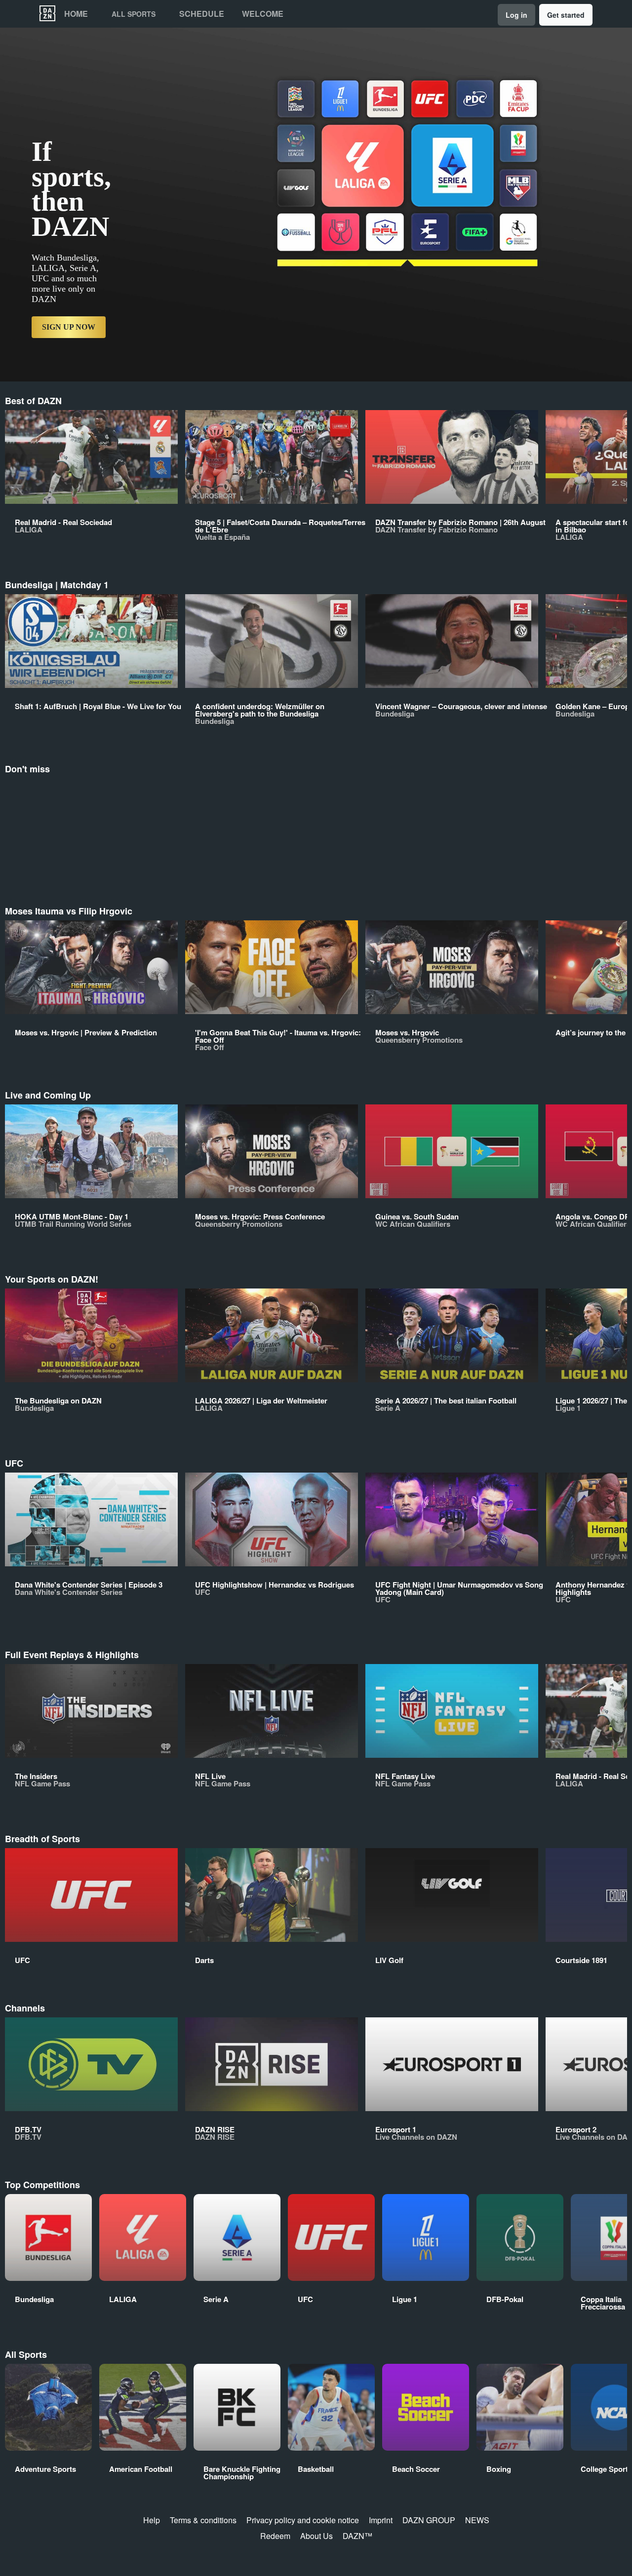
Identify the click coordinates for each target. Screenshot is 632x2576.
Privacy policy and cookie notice (303, 2520)
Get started (566, 15)
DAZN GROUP (429, 2520)
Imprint (381, 2520)
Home (76, 14)
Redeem (275, 2536)
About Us (316, 2536)
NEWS (477, 2520)
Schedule (202, 14)
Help (152, 2520)
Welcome (263, 14)
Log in (516, 15)
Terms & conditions (203, 2520)
